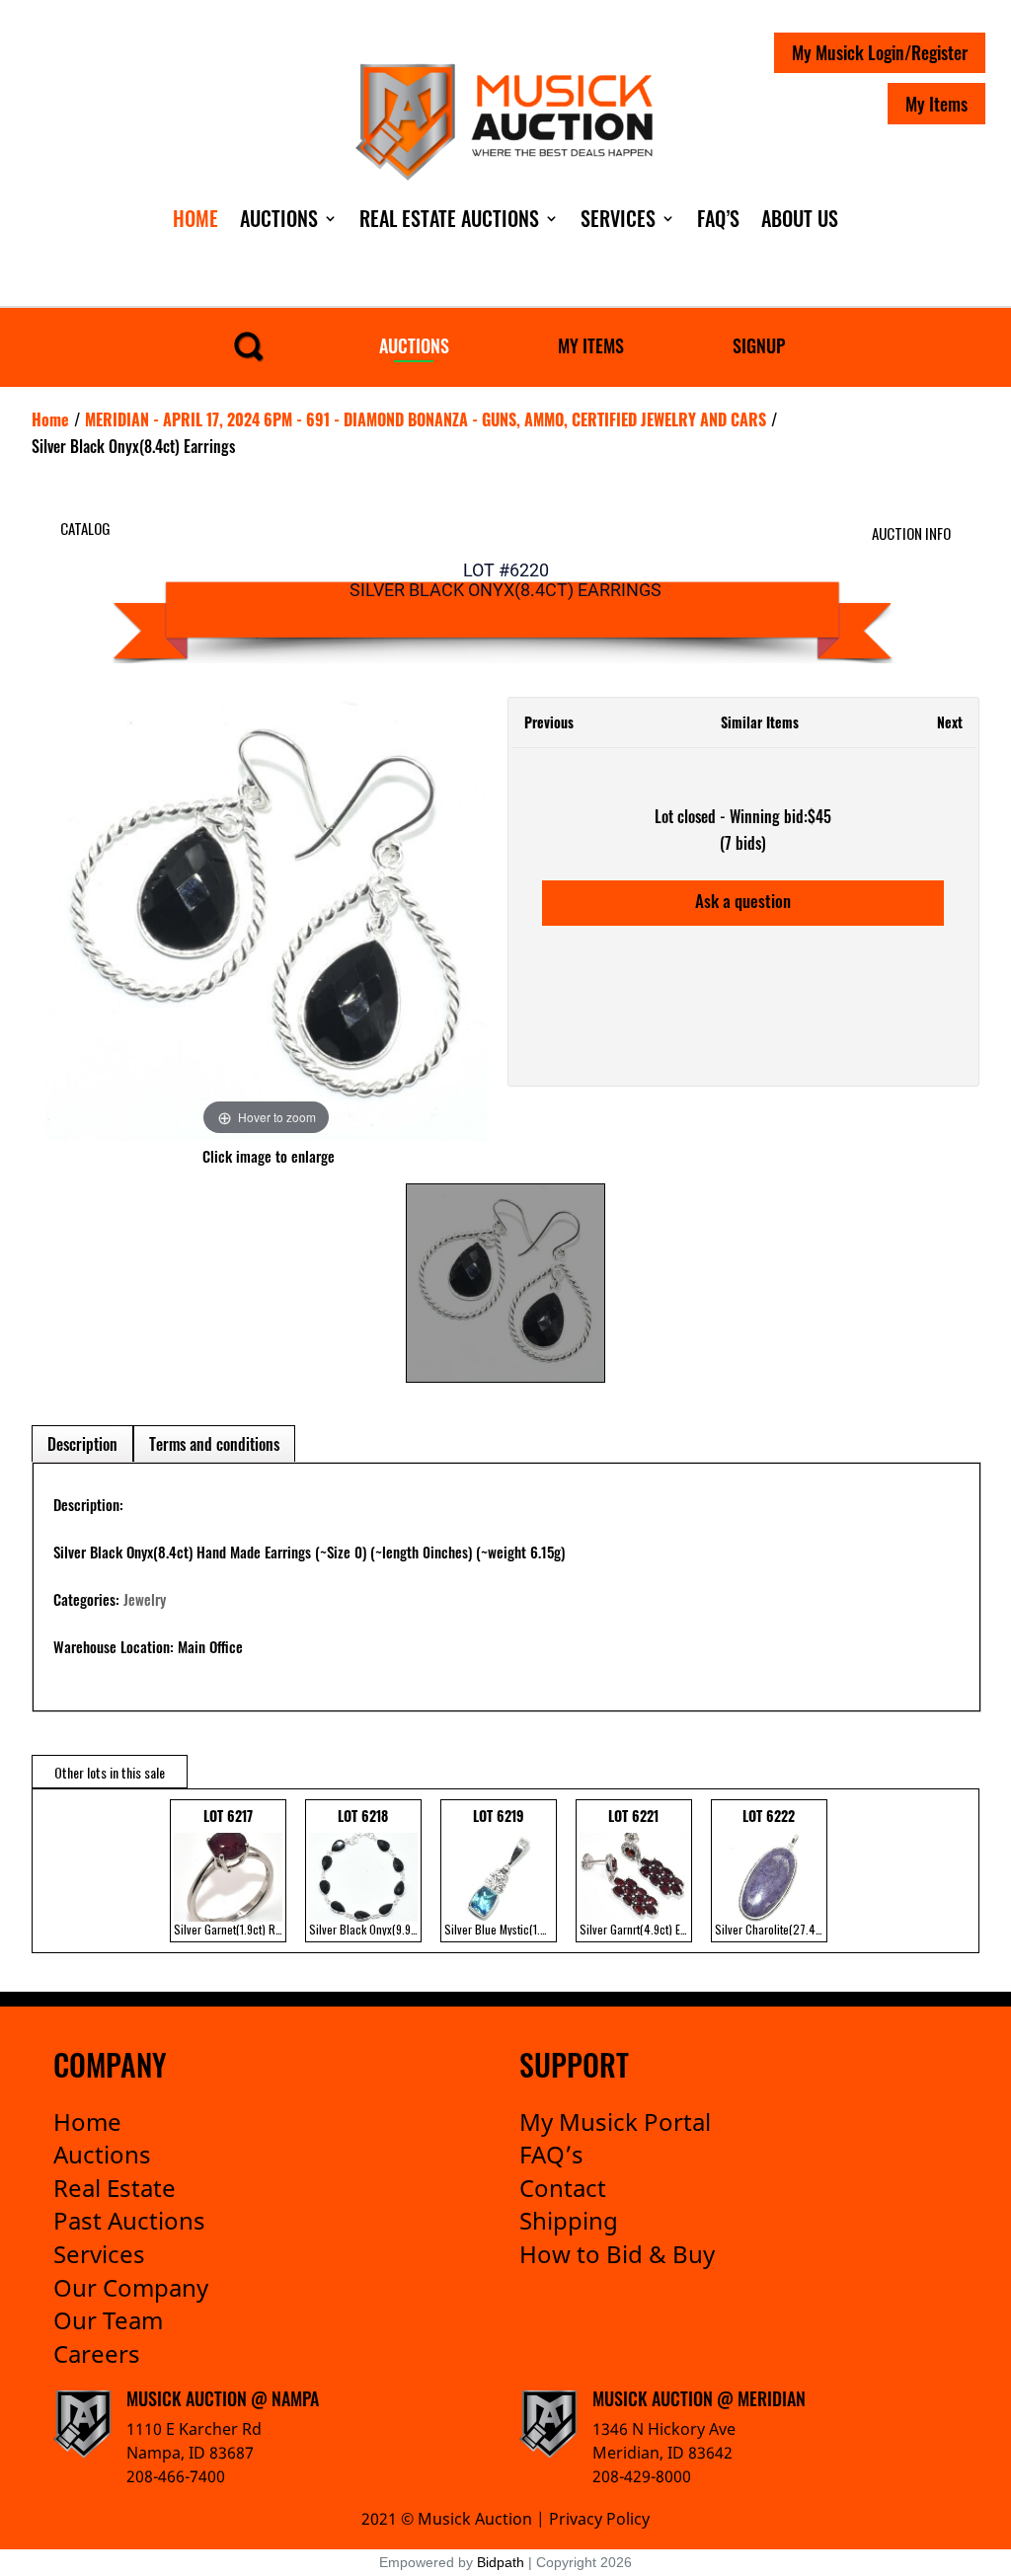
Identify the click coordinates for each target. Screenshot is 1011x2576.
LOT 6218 (365, 1871)
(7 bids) (743, 843)
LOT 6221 (636, 1871)
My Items (936, 104)
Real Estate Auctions (449, 218)
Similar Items (760, 722)
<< (52, 1871)
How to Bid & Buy (617, 2254)
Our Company (131, 2287)
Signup (759, 345)
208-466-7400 (176, 2476)
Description (82, 1444)
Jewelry (145, 1599)
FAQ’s (551, 2154)
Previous (549, 722)
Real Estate (115, 2188)
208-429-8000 (642, 2476)
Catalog (85, 528)
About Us (800, 218)
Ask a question (743, 901)
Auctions (279, 218)
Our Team (108, 2320)
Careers (97, 2353)
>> (949, 1871)
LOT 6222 (771, 1871)
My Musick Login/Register (880, 52)
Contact (563, 2188)
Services (618, 218)
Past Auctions (129, 2220)
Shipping (569, 2220)
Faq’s (718, 218)
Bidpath (501, 2562)
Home (195, 218)
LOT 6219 (501, 1871)
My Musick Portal (615, 2121)
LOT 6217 (230, 1871)
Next (950, 722)
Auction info (911, 533)
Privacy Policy (599, 2519)
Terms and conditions (214, 1444)
